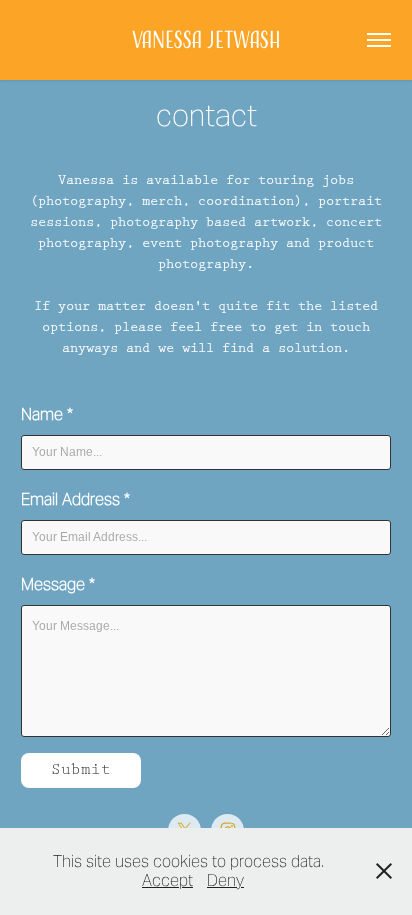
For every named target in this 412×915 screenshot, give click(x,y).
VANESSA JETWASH (206, 39)
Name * (47, 414)
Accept (167, 880)
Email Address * (75, 499)
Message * (58, 584)
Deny (225, 880)
